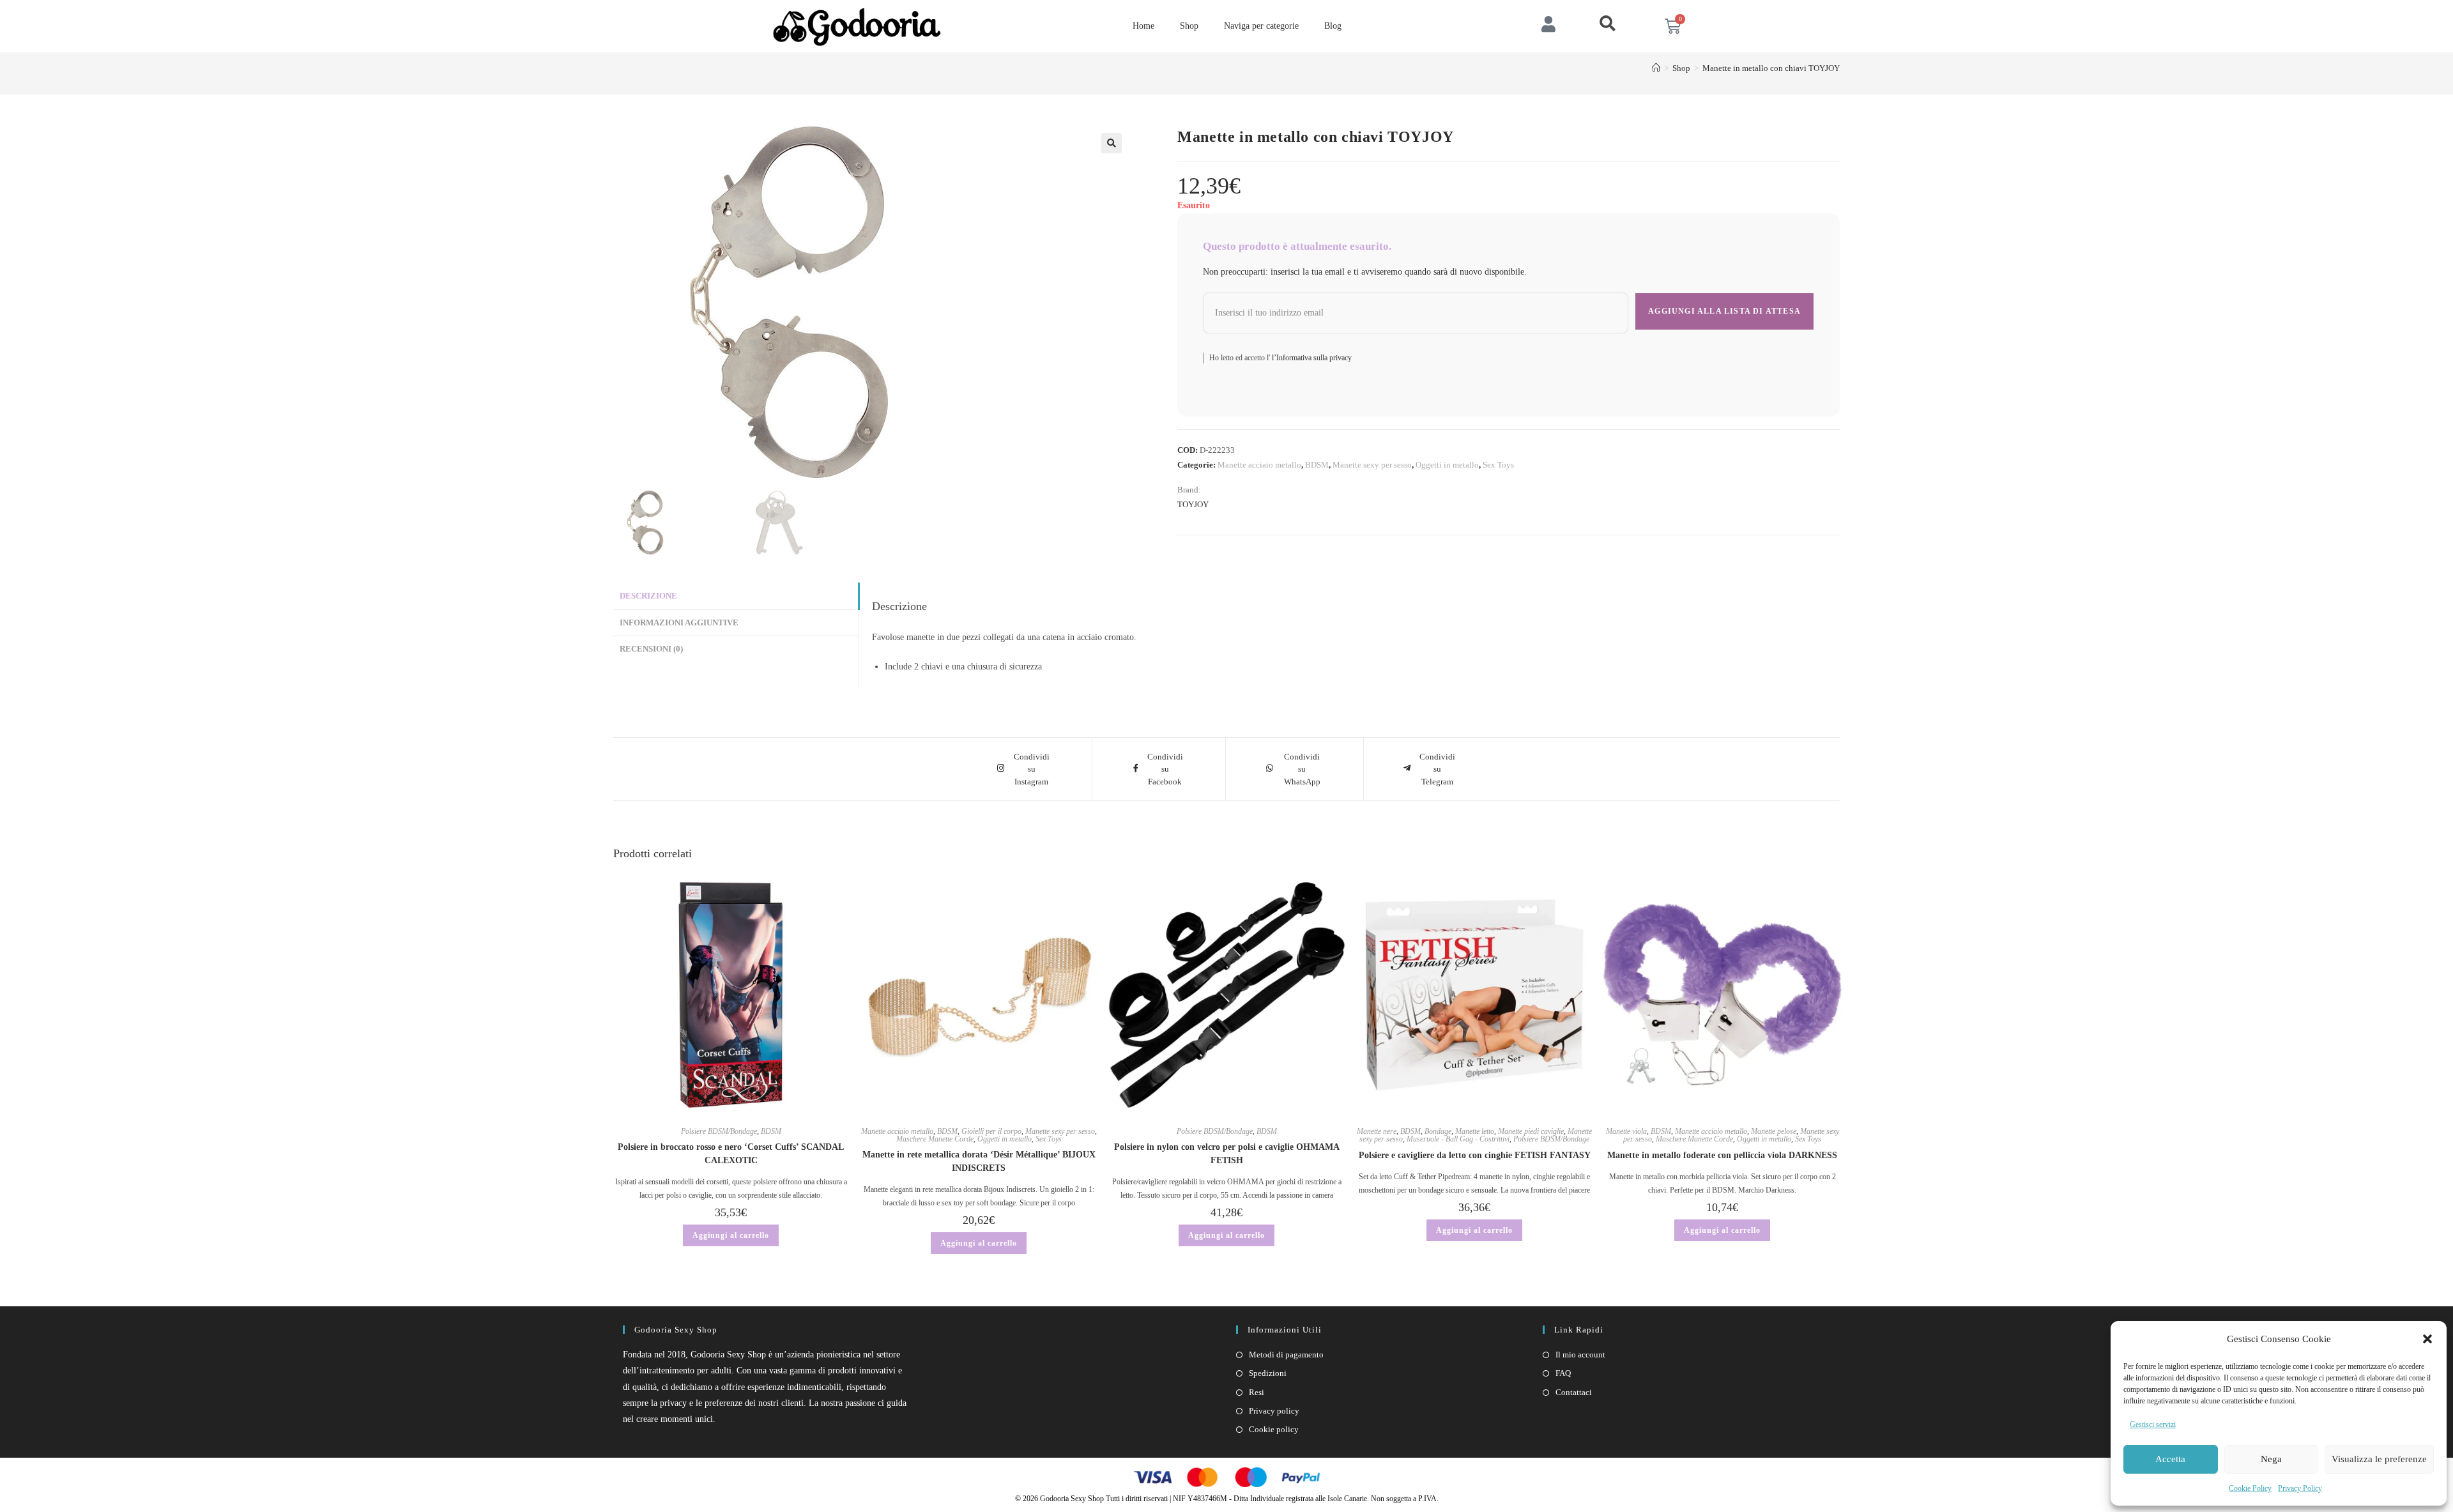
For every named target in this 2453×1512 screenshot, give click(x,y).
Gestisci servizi (2153, 1424)
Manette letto (1475, 1131)
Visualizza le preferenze (2379, 1459)
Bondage (1438, 1131)
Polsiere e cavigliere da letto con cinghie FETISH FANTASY (1475, 1155)
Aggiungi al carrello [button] (731, 1235)
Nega (2271, 1459)
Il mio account (1580, 1355)
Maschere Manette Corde (935, 1139)
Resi (1257, 1392)
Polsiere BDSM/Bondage (719, 1131)
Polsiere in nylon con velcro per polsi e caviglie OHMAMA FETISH (1227, 1154)
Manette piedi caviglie (1531, 1131)
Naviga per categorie (1261, 26)
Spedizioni (1268, 1373)
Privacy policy (1274, 1411)
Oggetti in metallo (1447, 465)
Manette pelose (1774, 1131)
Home (1143, 26)
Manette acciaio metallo (1259, 465)
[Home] (1656, 68)
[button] (2427, 1339)
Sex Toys (1498, 465)
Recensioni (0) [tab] (651, 649)
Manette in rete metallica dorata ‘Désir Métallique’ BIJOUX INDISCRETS (979, 1161)
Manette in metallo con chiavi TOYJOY (1771, 68)
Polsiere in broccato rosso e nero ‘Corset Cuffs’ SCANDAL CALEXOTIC (731, 1154)
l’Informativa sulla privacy (1311, 358)
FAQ (1563, 1373)
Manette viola (1626, 1131)
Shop (1189, 26)
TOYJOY (1193, 504)
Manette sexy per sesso (1372, 465)
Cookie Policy (2250, 1488)
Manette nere (1377, 1131)
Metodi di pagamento (1286, 1355)
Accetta (2170, 1459)
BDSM (1317, 465)
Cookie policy (1274, 1429)
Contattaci (1574, 1392)
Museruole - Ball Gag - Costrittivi (1458, 1139)
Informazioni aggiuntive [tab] (679, 623)
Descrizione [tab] (648, 596)
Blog (1333, 26)
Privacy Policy (2300, 1488)
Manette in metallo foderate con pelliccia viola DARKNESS (1722, 1155)
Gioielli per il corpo (991, 1131)
